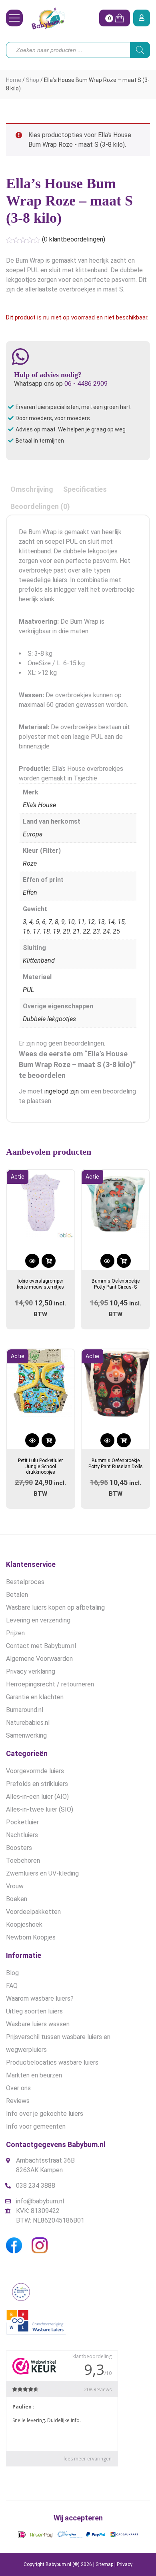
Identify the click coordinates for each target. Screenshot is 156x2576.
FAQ (12, 1986)
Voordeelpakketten (33, 1912)
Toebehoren (23, 1861)
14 (111, 922)
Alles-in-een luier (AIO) (37, 1797)
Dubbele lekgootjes (49, 1019)
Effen (30, 893)
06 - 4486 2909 (86, 384)
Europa (33, 834)
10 (71, 922)
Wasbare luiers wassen (38, 2024)
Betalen (17, 1595)
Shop (33, 80)
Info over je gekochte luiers (45, 2114)
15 (121, 922)
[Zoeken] (140, 50)
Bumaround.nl (25, 1710)
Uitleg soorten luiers (34, 2011)
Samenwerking (26, 1735)
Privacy (125, 2564)
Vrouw (15, 1886)
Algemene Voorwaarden (39, 1659)
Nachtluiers (22, 1835)
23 (96, 931)
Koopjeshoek (24, 1925)
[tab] (32, 489)
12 (91, 922)
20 (66, 931)
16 (26, 931)
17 (36, 931)
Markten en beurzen (34, 2075)
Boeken (17, 1899)
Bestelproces (25, 1582)
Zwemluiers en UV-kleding (42, 1873)
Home (14, 80)
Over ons (18, 2088)
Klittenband (39, 961)
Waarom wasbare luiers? (40, 1998)
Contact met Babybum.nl (41, 1646)
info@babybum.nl (40, 2201)
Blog (12, 1973)
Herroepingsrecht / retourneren (50, 1684)
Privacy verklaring (31, 1671)
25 (116, 931)
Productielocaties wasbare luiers (52, 2062)
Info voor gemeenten (36, 2126)
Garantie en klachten (35, 1697)
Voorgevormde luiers (35, 1771)
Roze (30, 863)
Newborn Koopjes (31, 1937)
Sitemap (104, 2564)
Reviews (18, 2101)
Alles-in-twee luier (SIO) (40, 1809)
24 (106, 931)
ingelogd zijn (62, 1091)
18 (46, 931)
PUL (28, 990)
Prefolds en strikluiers (37, 1784)
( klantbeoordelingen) (74, 239)
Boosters (19, 1848)
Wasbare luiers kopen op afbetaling (55, 1607)
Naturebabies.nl (28, 1723)
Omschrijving (32, 489)
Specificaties (85, 489)
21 (76, 931)
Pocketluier (22, 1822)
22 (86, 931)
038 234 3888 (36, 2186)
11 (81, 922)
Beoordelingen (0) (40, 506)
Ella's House (39, 805)
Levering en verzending (38, 1620)
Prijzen (15, 1633)
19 (56, 931)
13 (101, 922)
